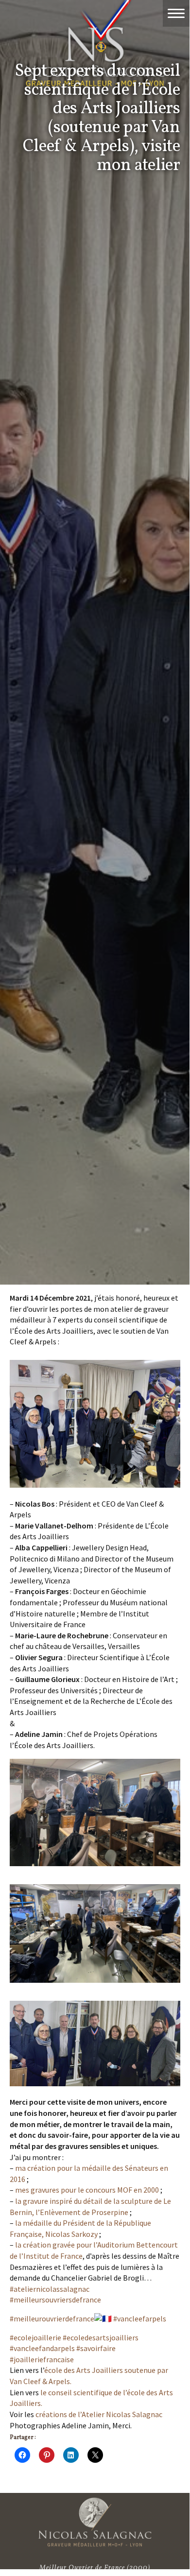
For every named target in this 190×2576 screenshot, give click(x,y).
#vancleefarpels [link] (140, 2318)
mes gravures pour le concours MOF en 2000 (87, 2190)
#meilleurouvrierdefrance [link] (52, 2318)
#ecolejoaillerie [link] (35, 2337)
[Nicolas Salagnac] (95, 2522)
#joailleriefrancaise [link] (42, 2359)
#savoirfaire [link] (96, 2348)
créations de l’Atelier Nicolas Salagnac (99, 2414)
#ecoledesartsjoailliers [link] (101, 2337)
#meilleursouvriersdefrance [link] (55, 2300)
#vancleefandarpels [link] (42, 2348)
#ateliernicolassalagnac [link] (50, 2289)
